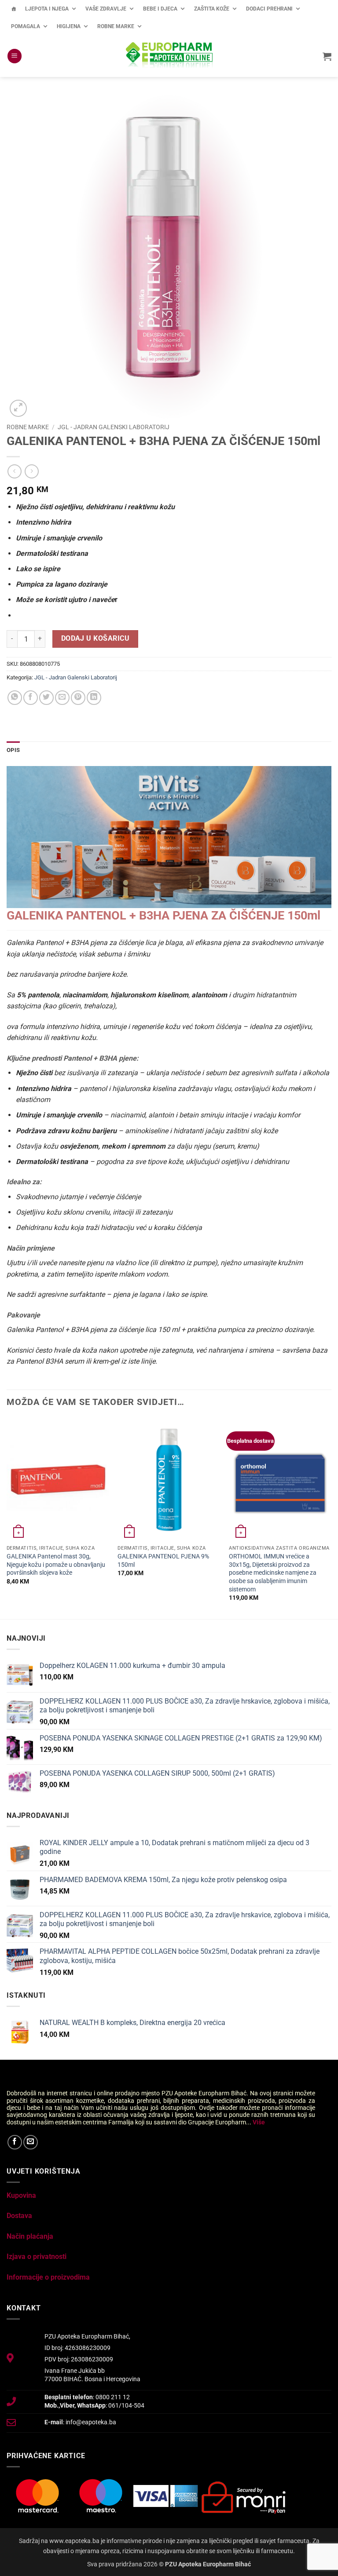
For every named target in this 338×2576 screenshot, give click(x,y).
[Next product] (14, 471)
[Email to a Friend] (62, 698)
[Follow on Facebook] (15, 2142)
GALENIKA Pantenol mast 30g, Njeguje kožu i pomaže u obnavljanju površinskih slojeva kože (56, 1565)
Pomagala (26, 26)
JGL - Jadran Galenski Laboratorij (114, 427)
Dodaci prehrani (269, 9)
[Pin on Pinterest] (78, 698)
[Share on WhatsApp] (15, 698)
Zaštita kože (212, 9)
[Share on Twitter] (46, 698)
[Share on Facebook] (31, 698)
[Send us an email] (31, 2142)
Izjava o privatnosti (37, 2257)
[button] (15, 56)
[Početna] (14, 9)
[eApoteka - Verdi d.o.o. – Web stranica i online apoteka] (169, 56)
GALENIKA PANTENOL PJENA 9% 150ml (163, 1561)
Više (259, 2122)
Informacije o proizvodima (48, 2277)
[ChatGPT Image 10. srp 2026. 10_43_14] (169, 837)
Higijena (69, 26)
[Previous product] (31, 471)
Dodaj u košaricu (95, 639)
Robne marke (116, 26)
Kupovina (21, 2195)
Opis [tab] (13, 750)
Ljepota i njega (47, 9)
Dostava (19, 2216)
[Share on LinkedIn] (94, 698)
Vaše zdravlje (106, 9)
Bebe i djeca (160, 9)
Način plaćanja (30, 2236)
